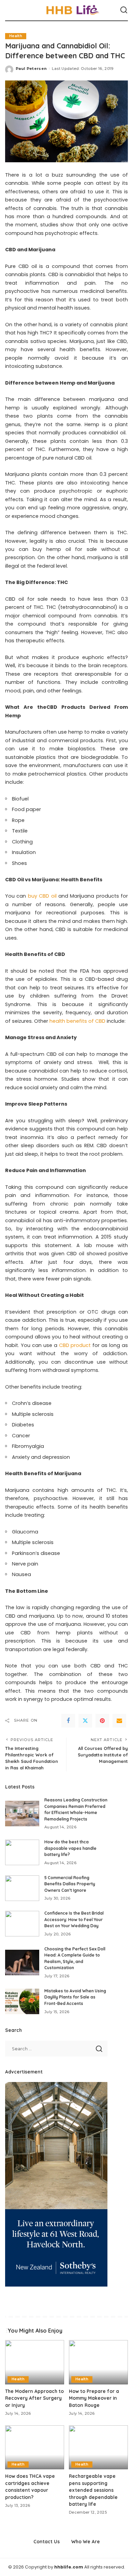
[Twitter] (85, 1721)
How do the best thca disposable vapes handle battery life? (70, 1848)
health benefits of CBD (77, 1021)
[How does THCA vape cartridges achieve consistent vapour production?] (35, 2447)
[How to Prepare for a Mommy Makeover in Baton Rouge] (98, 2362)
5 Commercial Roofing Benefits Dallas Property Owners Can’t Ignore (70, 1884)
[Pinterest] (102, 1721)
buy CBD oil (42, 896)
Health (16, 36)
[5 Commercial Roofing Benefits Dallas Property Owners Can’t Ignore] (22, 1888)
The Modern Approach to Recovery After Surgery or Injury (34, 2398)
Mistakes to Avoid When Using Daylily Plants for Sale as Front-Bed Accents (75, 1997)
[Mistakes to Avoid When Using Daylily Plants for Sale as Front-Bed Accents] (22, 2001)
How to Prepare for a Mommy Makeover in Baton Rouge (94, 2398)
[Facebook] (68, 1721)
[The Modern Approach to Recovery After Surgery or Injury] (35, 2362)
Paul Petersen (31, 69)
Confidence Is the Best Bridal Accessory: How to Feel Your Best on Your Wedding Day (74, 1919)
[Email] (119, 1721)
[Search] (124, 10)
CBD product (75, 1345)
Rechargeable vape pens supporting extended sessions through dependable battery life (93, 2490)
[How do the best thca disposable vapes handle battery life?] (22, 1852)
